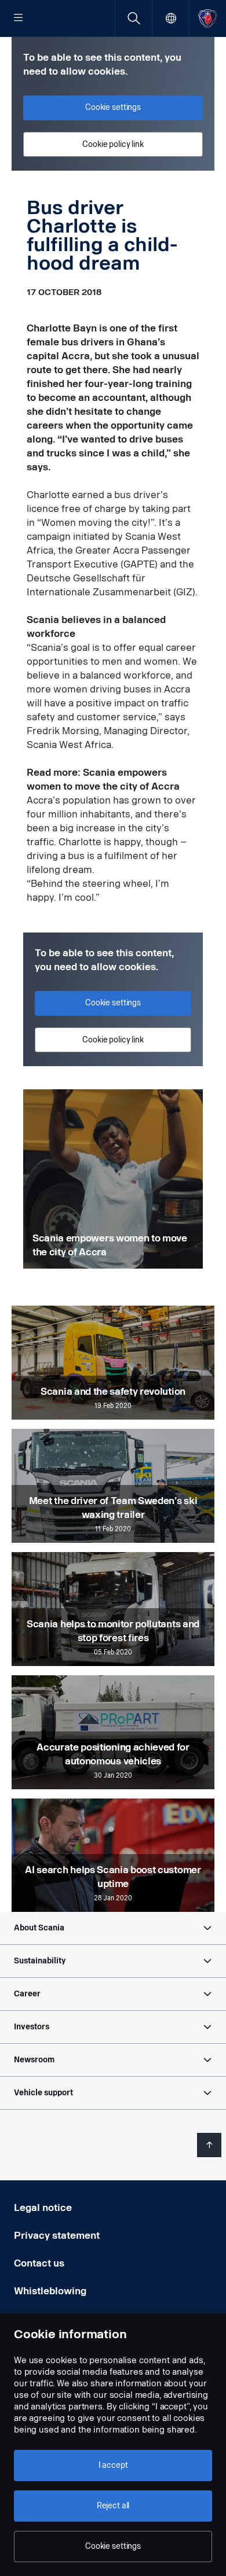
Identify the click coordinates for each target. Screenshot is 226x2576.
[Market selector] (171, 18)
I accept (113, 2465)
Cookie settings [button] (113, 107)
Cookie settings (113, 2546)
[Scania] (208, 18)
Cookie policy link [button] (113, 144)
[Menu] (19, 19)
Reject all (113, 2506)
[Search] (134, 18)
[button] (113, 1928)
